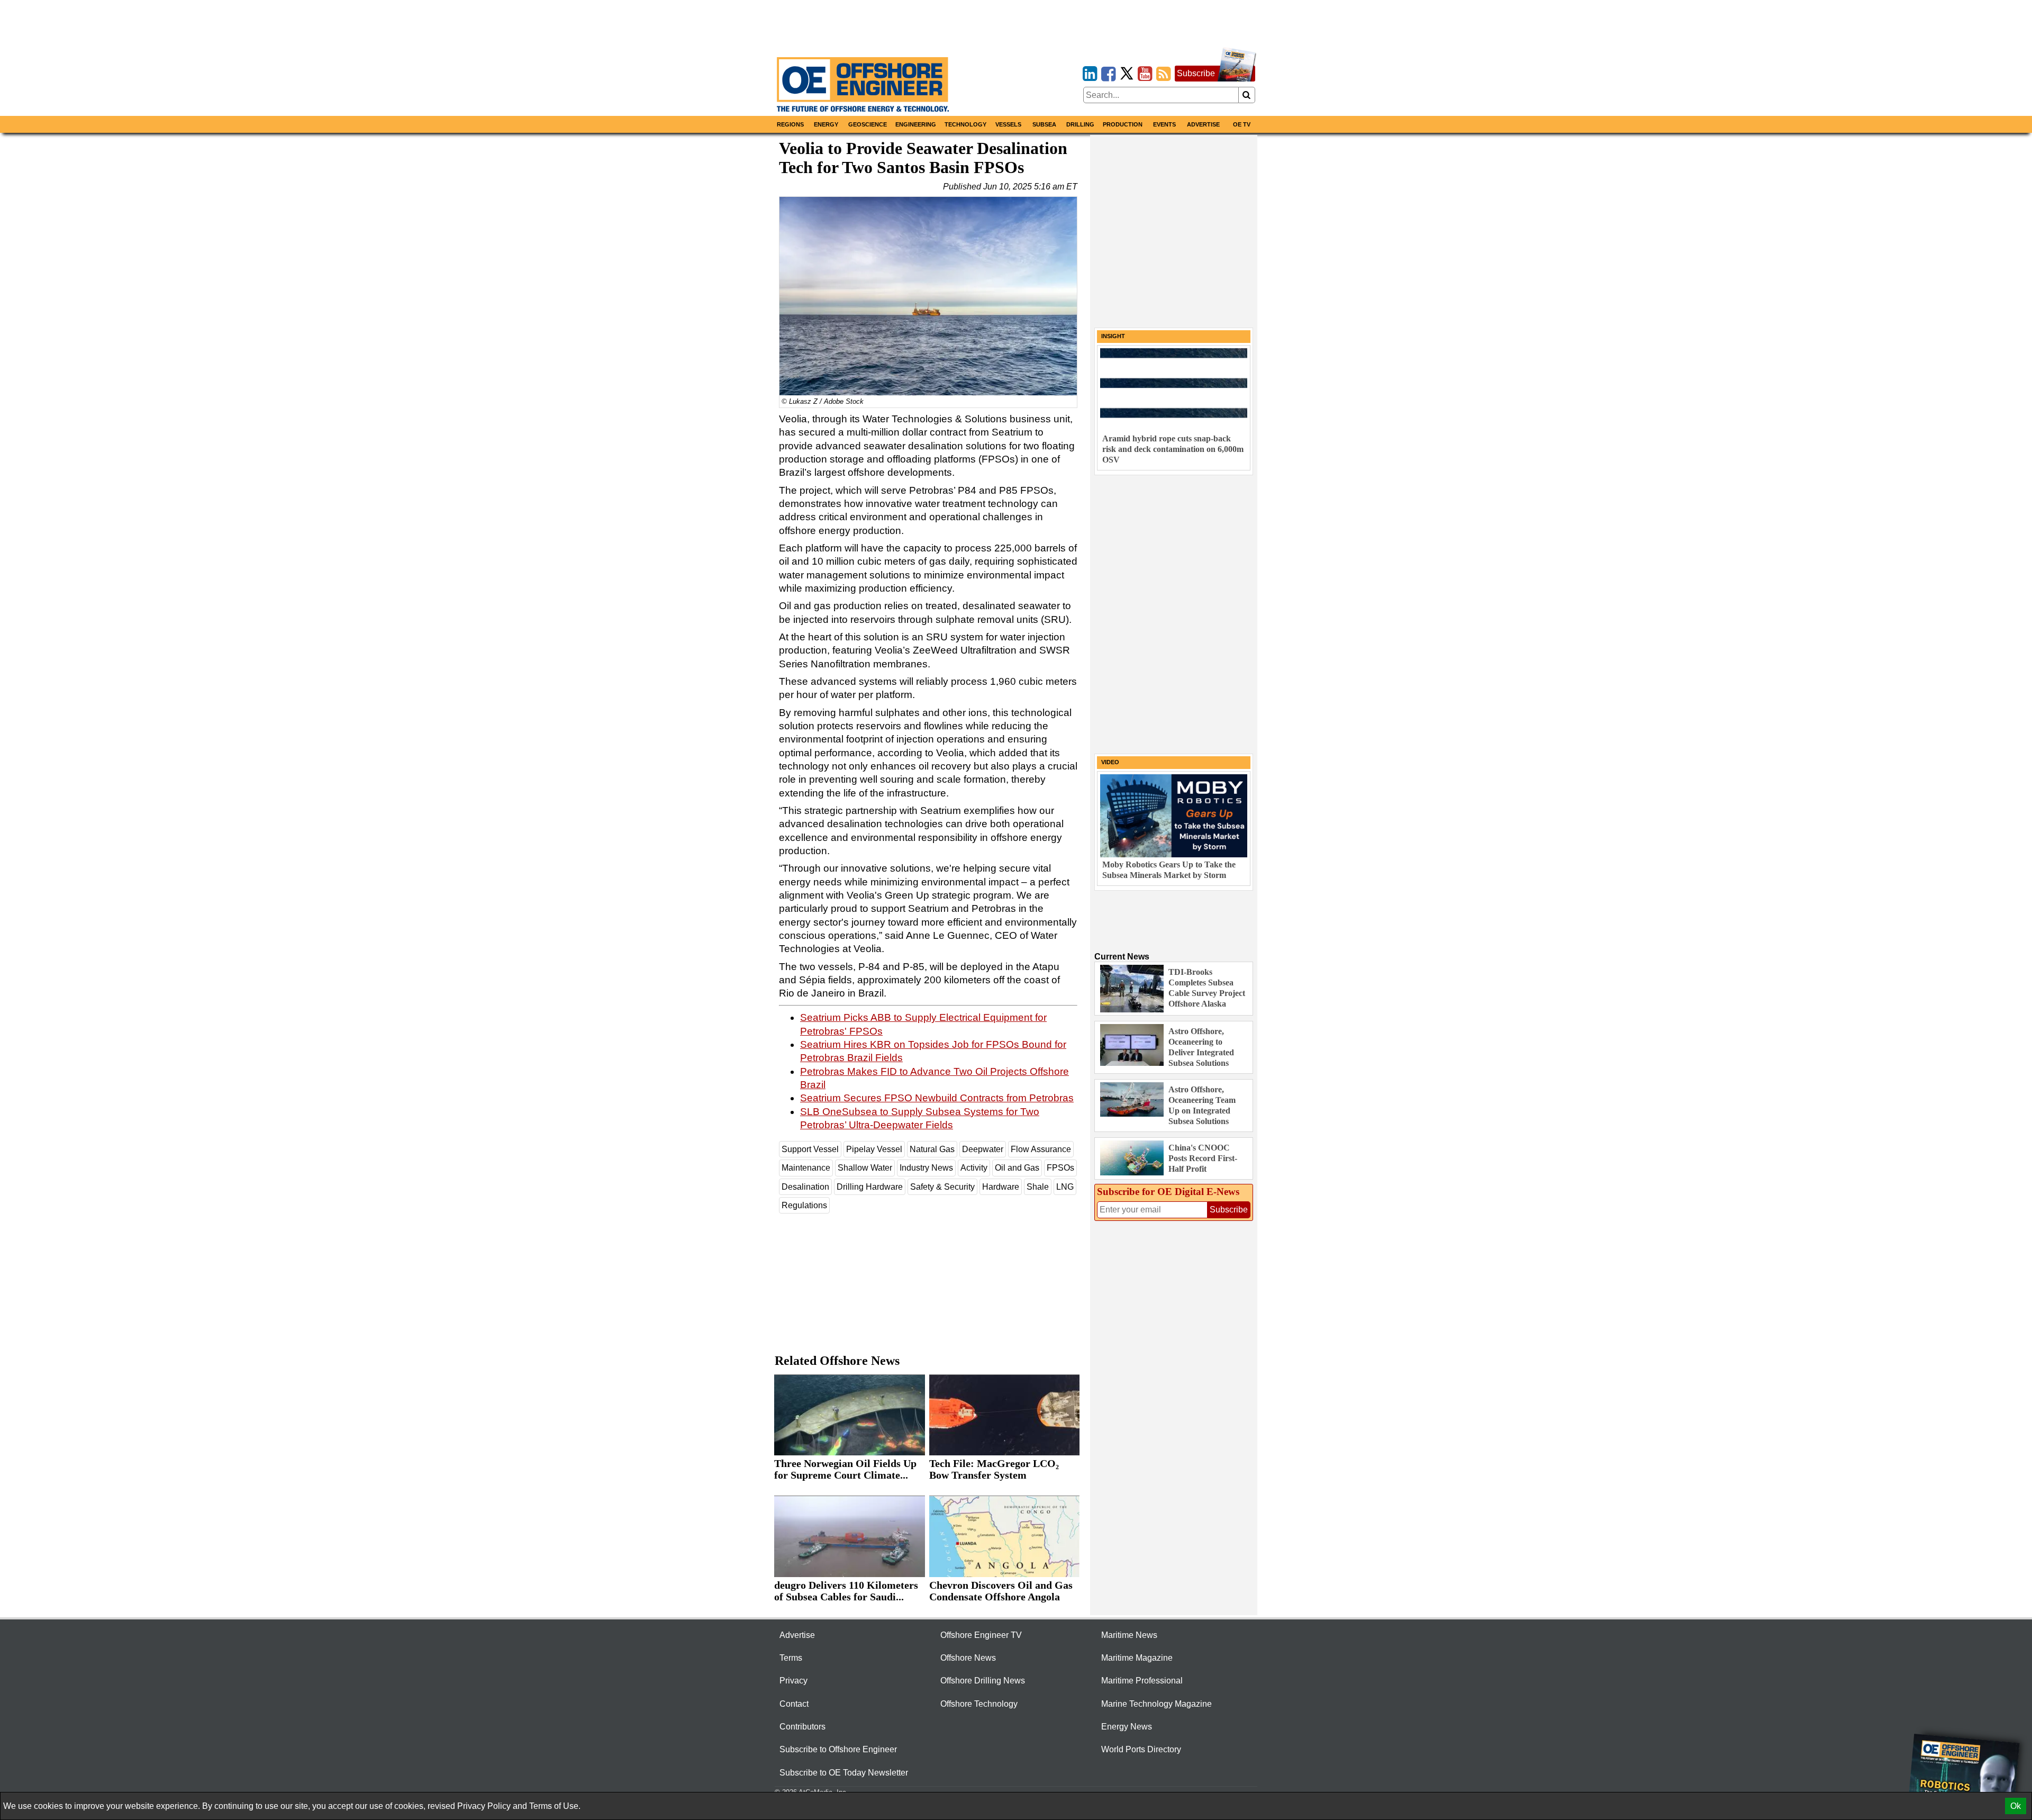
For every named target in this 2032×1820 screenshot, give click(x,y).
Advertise (1203, 124)
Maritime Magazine (1137, 1658)
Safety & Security (942, 1187)
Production (1123, 124)
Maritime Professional (1142, 1681)
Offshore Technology (979, 1704)
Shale (1038, 1187)
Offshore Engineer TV (981, 1635)
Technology (965, 124)
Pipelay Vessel (874, 1149)
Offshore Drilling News (983, 1681)
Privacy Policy (484, 1806)
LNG (1065, 1187)
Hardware (1001, 1187)
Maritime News (1129, 1635)
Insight (1113, 336)
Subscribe (1196, 73)
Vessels (1008, 124)
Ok (2016, 1806)
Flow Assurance (1041, 1149)
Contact (794, 1704)
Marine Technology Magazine (1156, 1704)
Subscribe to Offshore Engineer (838, 1749)
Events (1164, 124)
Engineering (916, 124)
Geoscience (868, 124)
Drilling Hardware (870, 1187)
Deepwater (983, 1149)
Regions (790, 124)
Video (1110, 762)
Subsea (1044, 124)
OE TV (1242, 124)
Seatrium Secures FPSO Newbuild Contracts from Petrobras (937, 1098)
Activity (974, 1168)
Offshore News (968, 1658)
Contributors (802, 1727)
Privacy (793, 1681)
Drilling (1080, 124)
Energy (826, 124)
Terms (791, 1658)
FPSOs (1060, 1168)
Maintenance (806, 1168)
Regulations (804, 1205)
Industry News (926, 1168)
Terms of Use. (555, 1806)
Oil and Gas (1017, 1168)
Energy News (1127, 1727)
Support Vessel (810, 1149)
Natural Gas (932, 1149)
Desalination (805, 1187)
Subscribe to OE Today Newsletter (844, 1773)
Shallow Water (865, 1168)
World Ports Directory (1141, 1749)
